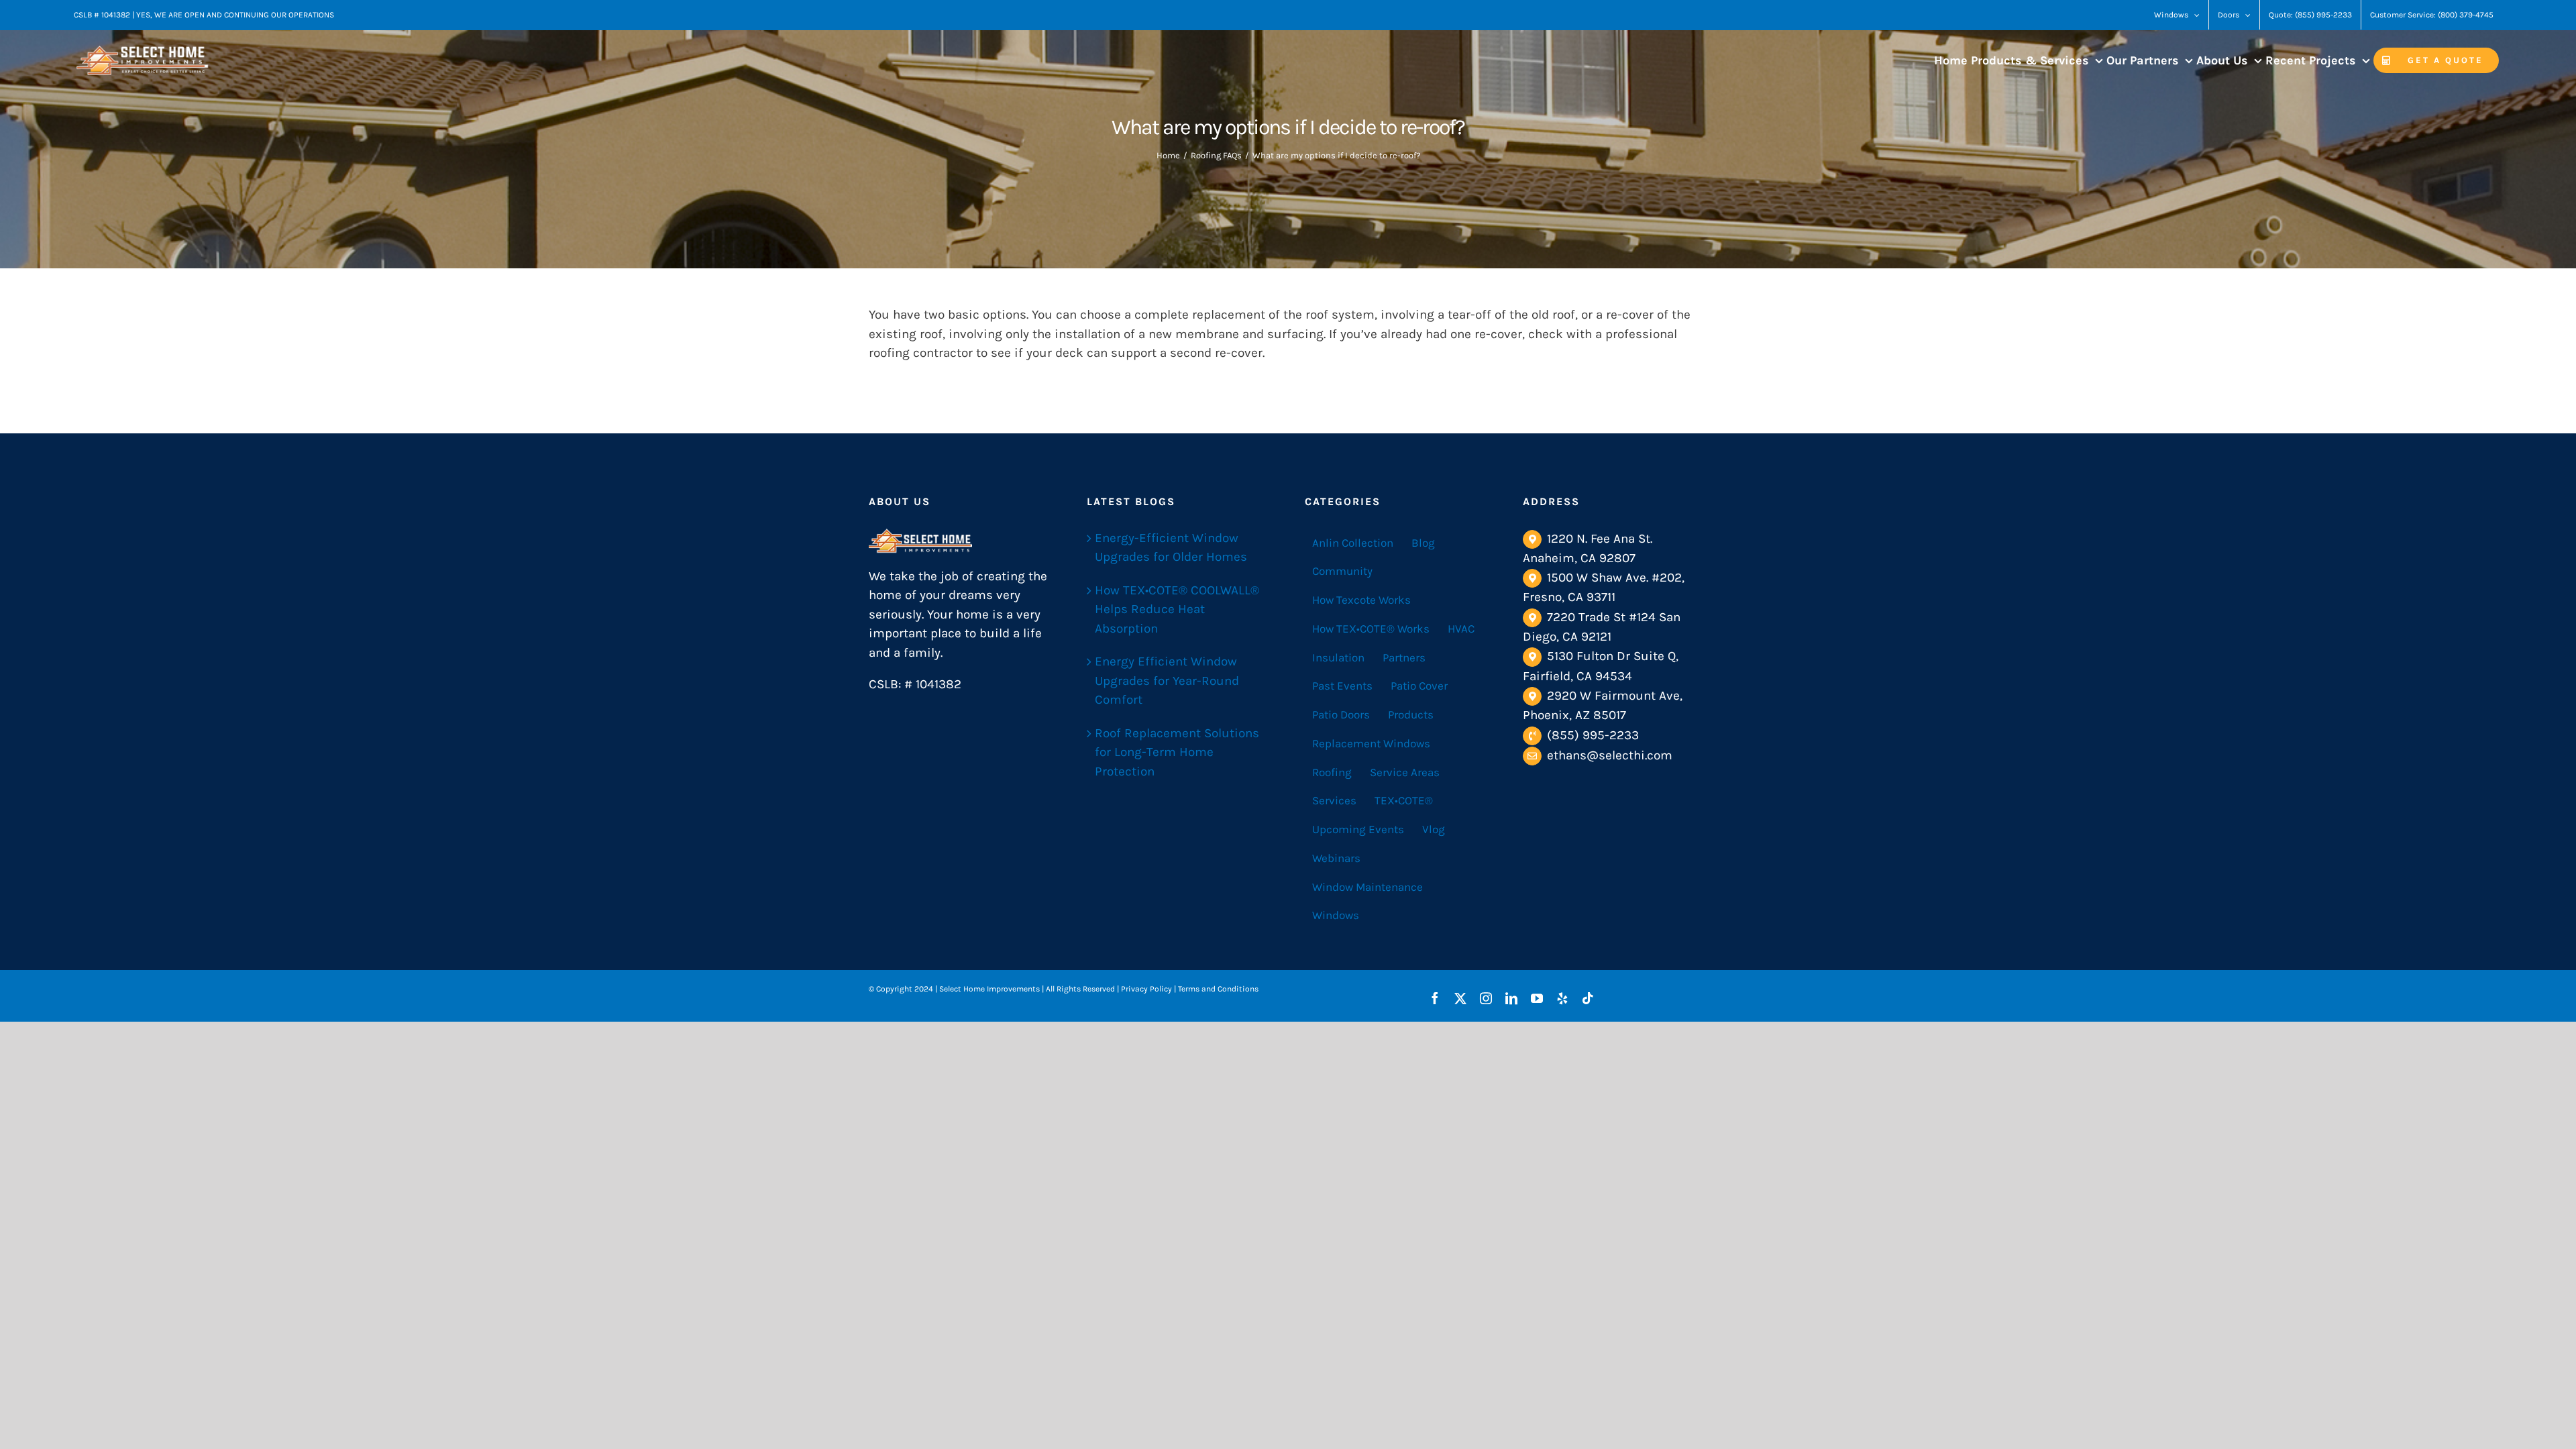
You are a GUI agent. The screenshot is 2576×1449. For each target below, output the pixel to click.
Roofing (1332, 772)
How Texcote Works (1361, 600)
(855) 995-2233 (1593, 735)
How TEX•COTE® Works (1371, 629)
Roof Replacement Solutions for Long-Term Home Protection (1177, 752)
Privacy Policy (1146, 989)
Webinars (1336, 858)
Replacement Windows (1371, 743)
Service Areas (1405, 772)
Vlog (1434, 829)
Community (1342, 571)
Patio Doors (1341, 714)
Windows (1336, 915)
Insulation (1338, 657)
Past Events (1342, 686)
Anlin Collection (1353, 543)
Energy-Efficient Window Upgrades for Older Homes (1171, 548)
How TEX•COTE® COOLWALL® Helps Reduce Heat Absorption (1177, 609)
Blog (1423, 543)
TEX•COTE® (1404, 800)
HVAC (1461, 629)
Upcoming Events (1358, 829)
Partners (1404, 657)
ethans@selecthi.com (1610, 755)
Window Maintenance (1367, 887)
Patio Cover (1419, 686)
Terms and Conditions (1218, 989)
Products (1411, 714)
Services (1334, 800)
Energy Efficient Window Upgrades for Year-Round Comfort (1167, 681)
